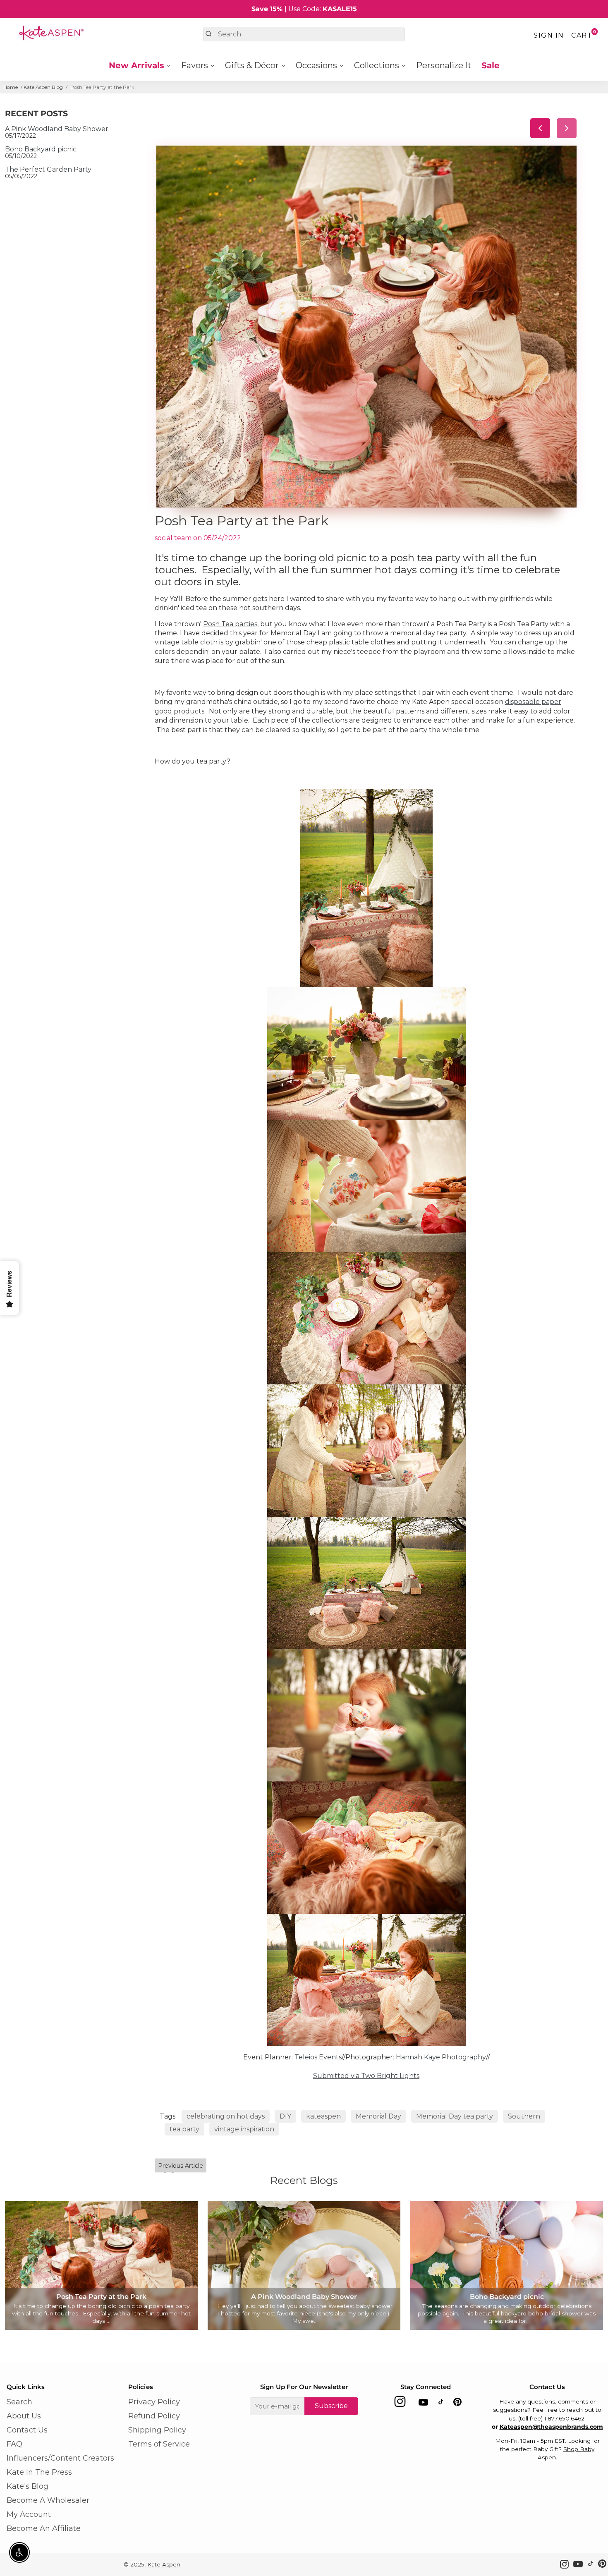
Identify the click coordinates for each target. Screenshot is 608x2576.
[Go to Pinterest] (457, 2404)
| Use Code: (304, 9)
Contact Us (27, 2430)
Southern (524, 2116)
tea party (184, 2129)
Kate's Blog (28, 2486)
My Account (29, 2514)
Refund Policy (154, 2416)
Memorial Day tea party (455, 2116)
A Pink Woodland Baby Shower (57, 129)
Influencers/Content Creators (60, 2458)
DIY (285, 2116)
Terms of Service (159, 2444)
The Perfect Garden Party (48, 169)
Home (11, 87)
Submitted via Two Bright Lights (366, 2076)
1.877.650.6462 (564, 2418)
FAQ (14, 2444)
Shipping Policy (157, 2430)
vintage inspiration (244, 2129)
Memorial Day (378, 2116)
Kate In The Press (39, 2472)
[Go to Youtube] (423, 2404)
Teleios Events (318, 2057)
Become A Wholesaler (48, 2500)
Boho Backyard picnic (41, 149)
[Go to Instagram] (400, 2404)
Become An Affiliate (44, 2528)
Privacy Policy (154, 2402)
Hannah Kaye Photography (441, 2057)
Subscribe (331, 2406)
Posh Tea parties (230, 624)
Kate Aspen (164, 2564)
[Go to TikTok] (441, 2404)
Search (19, 2402)
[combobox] (304, 34)
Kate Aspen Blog (43, 87)
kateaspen (323, 2116)
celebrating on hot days (226, 2116)
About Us (24, 2416)
